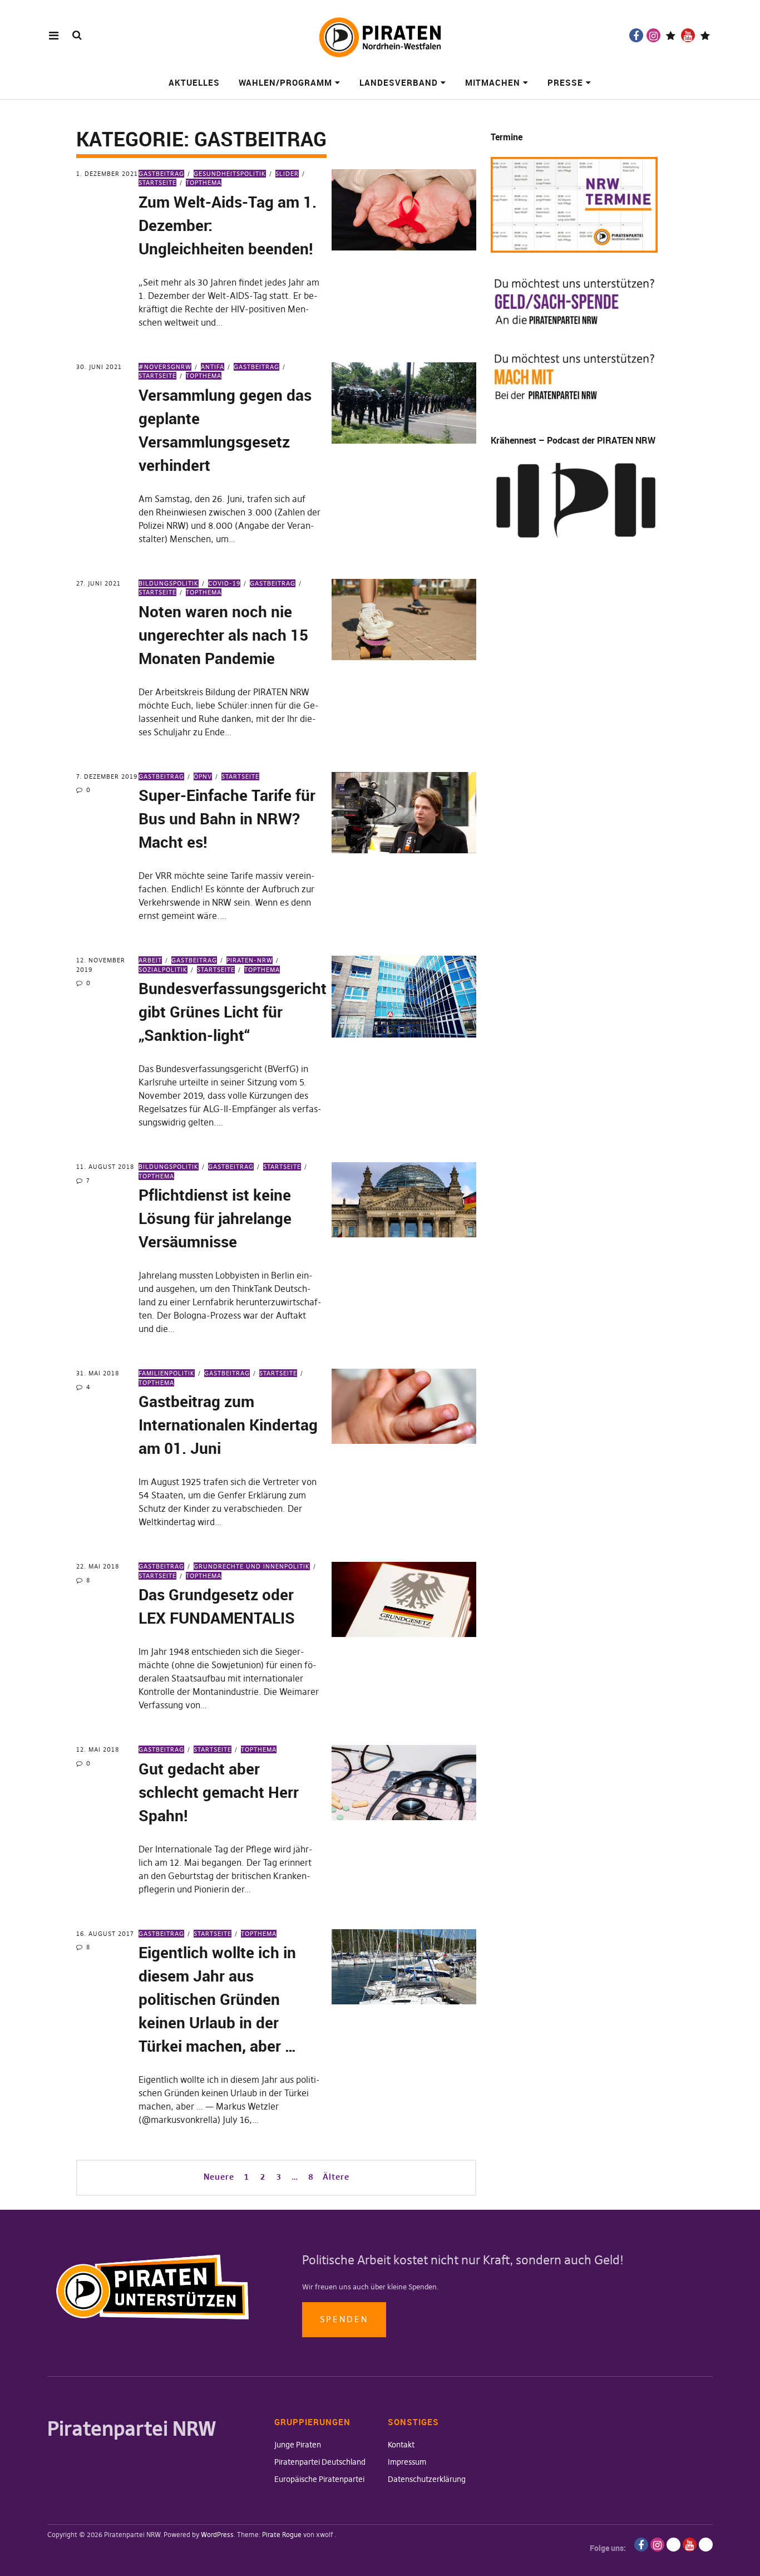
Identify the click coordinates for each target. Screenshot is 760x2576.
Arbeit (150, 960)
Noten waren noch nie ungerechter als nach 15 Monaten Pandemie (223, 635)
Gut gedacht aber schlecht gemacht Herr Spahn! (219, 1792)
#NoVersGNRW (165, 367)
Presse (565, 82)
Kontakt (401, 2445)
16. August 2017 (105, 1934)
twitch (671, 35)
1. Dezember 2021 (107, 174)
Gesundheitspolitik (230, 174)
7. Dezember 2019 (107, 776)
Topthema (204, 183)
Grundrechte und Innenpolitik (252, 1566)
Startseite (240, 776)
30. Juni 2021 (99, 367)
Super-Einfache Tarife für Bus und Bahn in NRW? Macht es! (227, 818)
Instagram (653, 35)
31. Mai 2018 (98, 1373)
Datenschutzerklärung (427, 2479)
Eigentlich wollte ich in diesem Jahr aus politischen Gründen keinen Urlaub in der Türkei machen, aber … (218, 1999)
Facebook (636, 35)
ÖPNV (203, 776)
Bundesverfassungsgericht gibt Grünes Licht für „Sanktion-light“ (233, 1011)
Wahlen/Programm (285, 82)
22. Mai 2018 (98, 1566)
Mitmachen (493, 82)
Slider (287, 174)
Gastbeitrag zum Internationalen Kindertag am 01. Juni (228, 1424)
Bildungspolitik (169, 583)
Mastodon (705, 35)
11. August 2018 (105, 1167)
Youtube (688, 35)
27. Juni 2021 (98, 583)
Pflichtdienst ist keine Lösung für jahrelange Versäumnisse (215, 1218)
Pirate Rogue (282, 2535)
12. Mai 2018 (98, 1749)
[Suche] (77, 35)
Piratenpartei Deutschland (320, 2462)
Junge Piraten (298, 2445)
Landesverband (399, 82)
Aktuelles (194, 82)
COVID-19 (224, 583)
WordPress (217, 2535)
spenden (344, 2319)
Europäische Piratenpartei (319, 2479)
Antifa (213, 367)
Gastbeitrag (161, 174)
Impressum (407, 2462)
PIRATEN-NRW (250, 960)
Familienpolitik (167, 1373)
